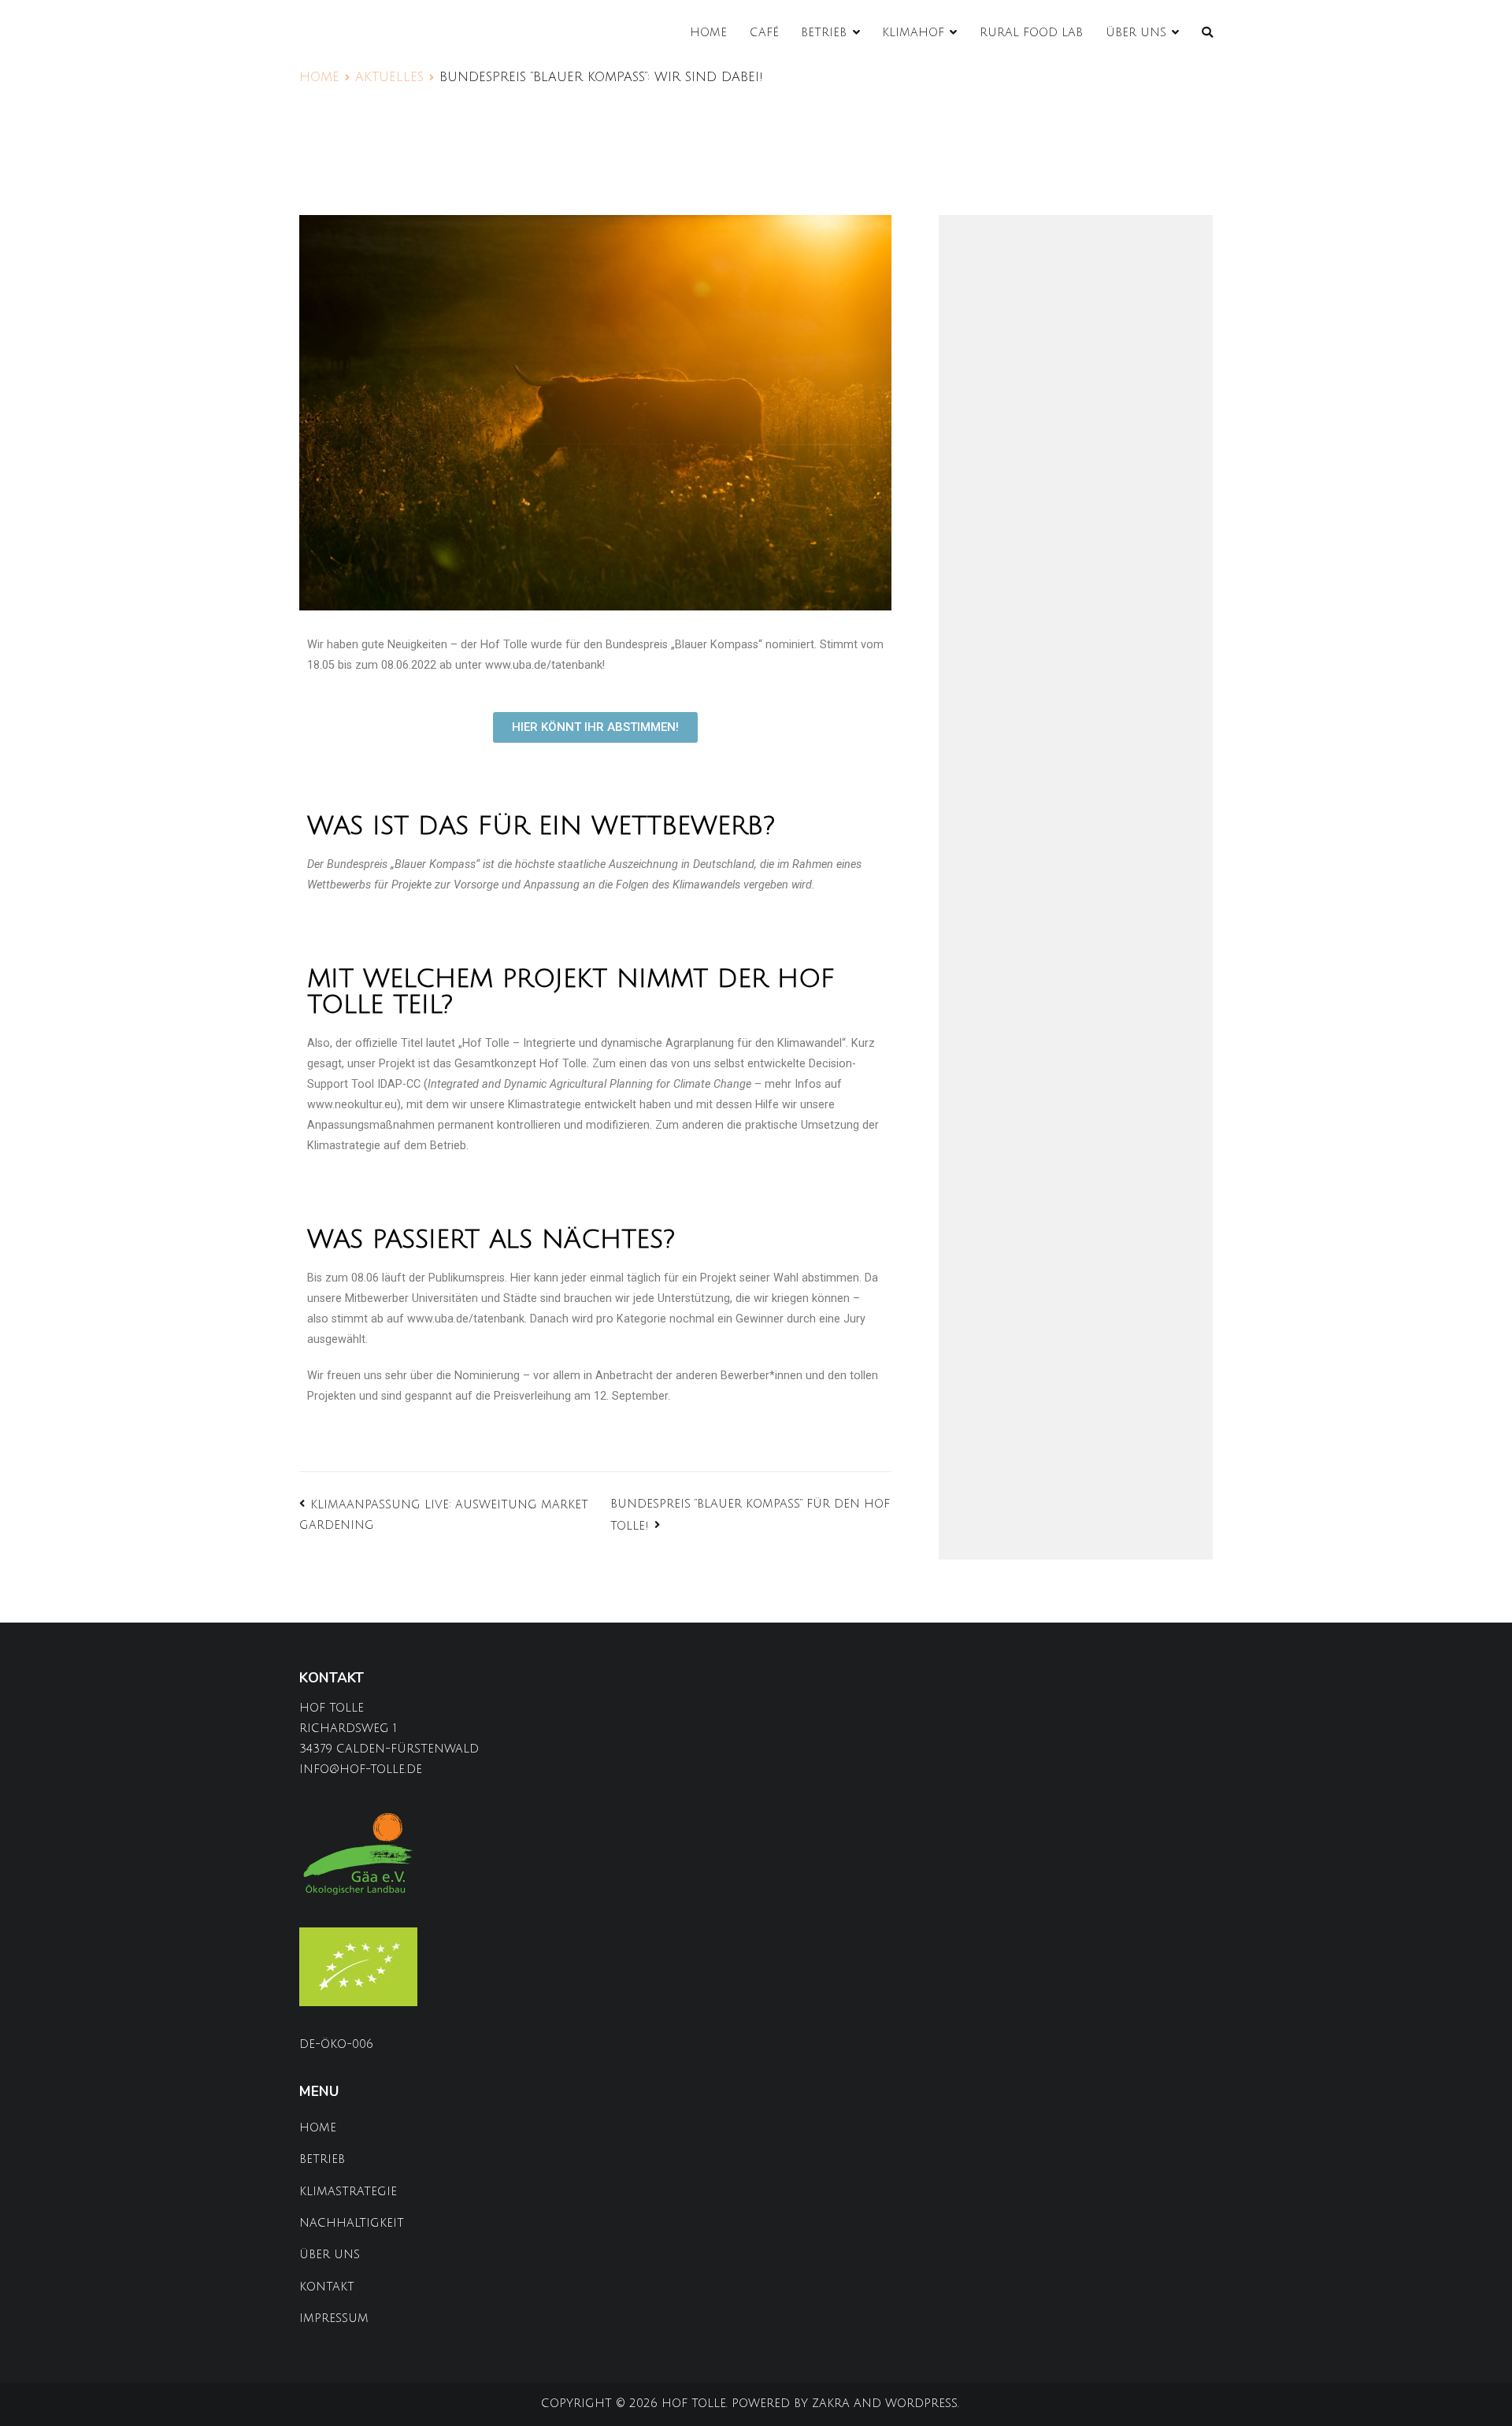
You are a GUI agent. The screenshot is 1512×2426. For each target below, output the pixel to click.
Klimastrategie (348, 2192)
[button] (595, 727)
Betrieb (824, 33)
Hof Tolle (694, 2404)
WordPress (921, 2404)
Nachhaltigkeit (352, 2223)
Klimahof (913, 33)
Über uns (1136, 33)
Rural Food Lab (1031, 33)
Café (764, 33)
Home (708, 33)
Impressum (334, 2318)
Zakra (831, 2404)
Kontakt (327, 2287)
